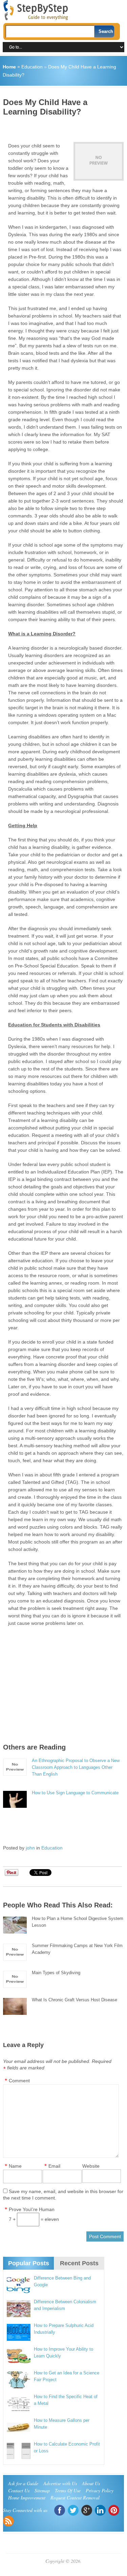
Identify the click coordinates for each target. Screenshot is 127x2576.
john (30, 1848)
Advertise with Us (60, 2483)
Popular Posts (29, 2263)
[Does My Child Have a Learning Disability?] (99, 161)
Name (15, 2166)
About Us (91, 2483)
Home (9, 67)
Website (91, 2166)
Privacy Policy (100, 2490)
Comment (19, 2081)
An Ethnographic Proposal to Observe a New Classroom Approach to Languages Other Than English (76, 1767)
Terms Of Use (68, 2490)
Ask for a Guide (23, 2483)
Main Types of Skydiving (56, 1973)
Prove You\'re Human (32, 2209)
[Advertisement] (65, 127)
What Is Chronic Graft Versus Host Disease (75, 2000)
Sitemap (42, 2490)
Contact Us (19, 2490)
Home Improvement (27, 2498)
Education (32, 67)
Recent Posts (79, 2263)
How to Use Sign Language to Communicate (75, 1793)
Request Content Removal (75, 2498)
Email (54, 2166)
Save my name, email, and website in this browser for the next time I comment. (63, 2195)
